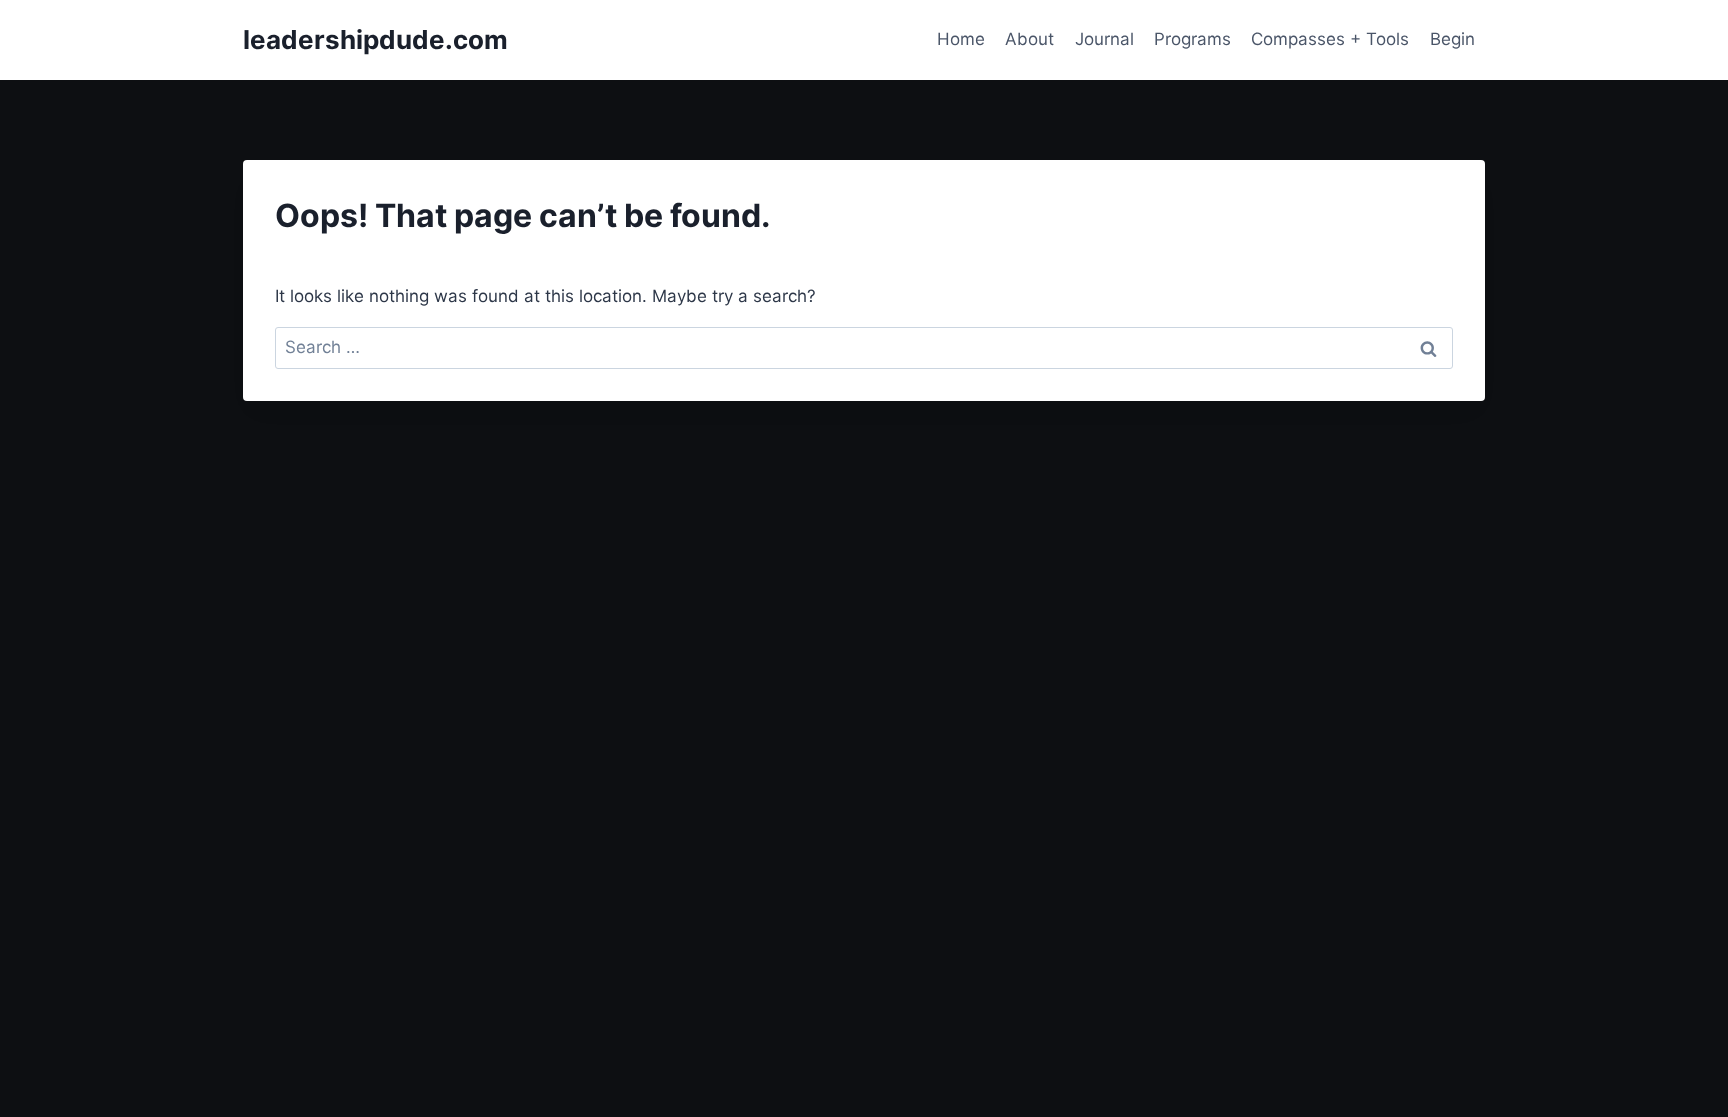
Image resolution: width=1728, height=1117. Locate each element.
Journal (1104, 39)
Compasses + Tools (1330, 39)
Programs (1192, 39)
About (1029, 39)
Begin (1452, 39)
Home (961, 39)
